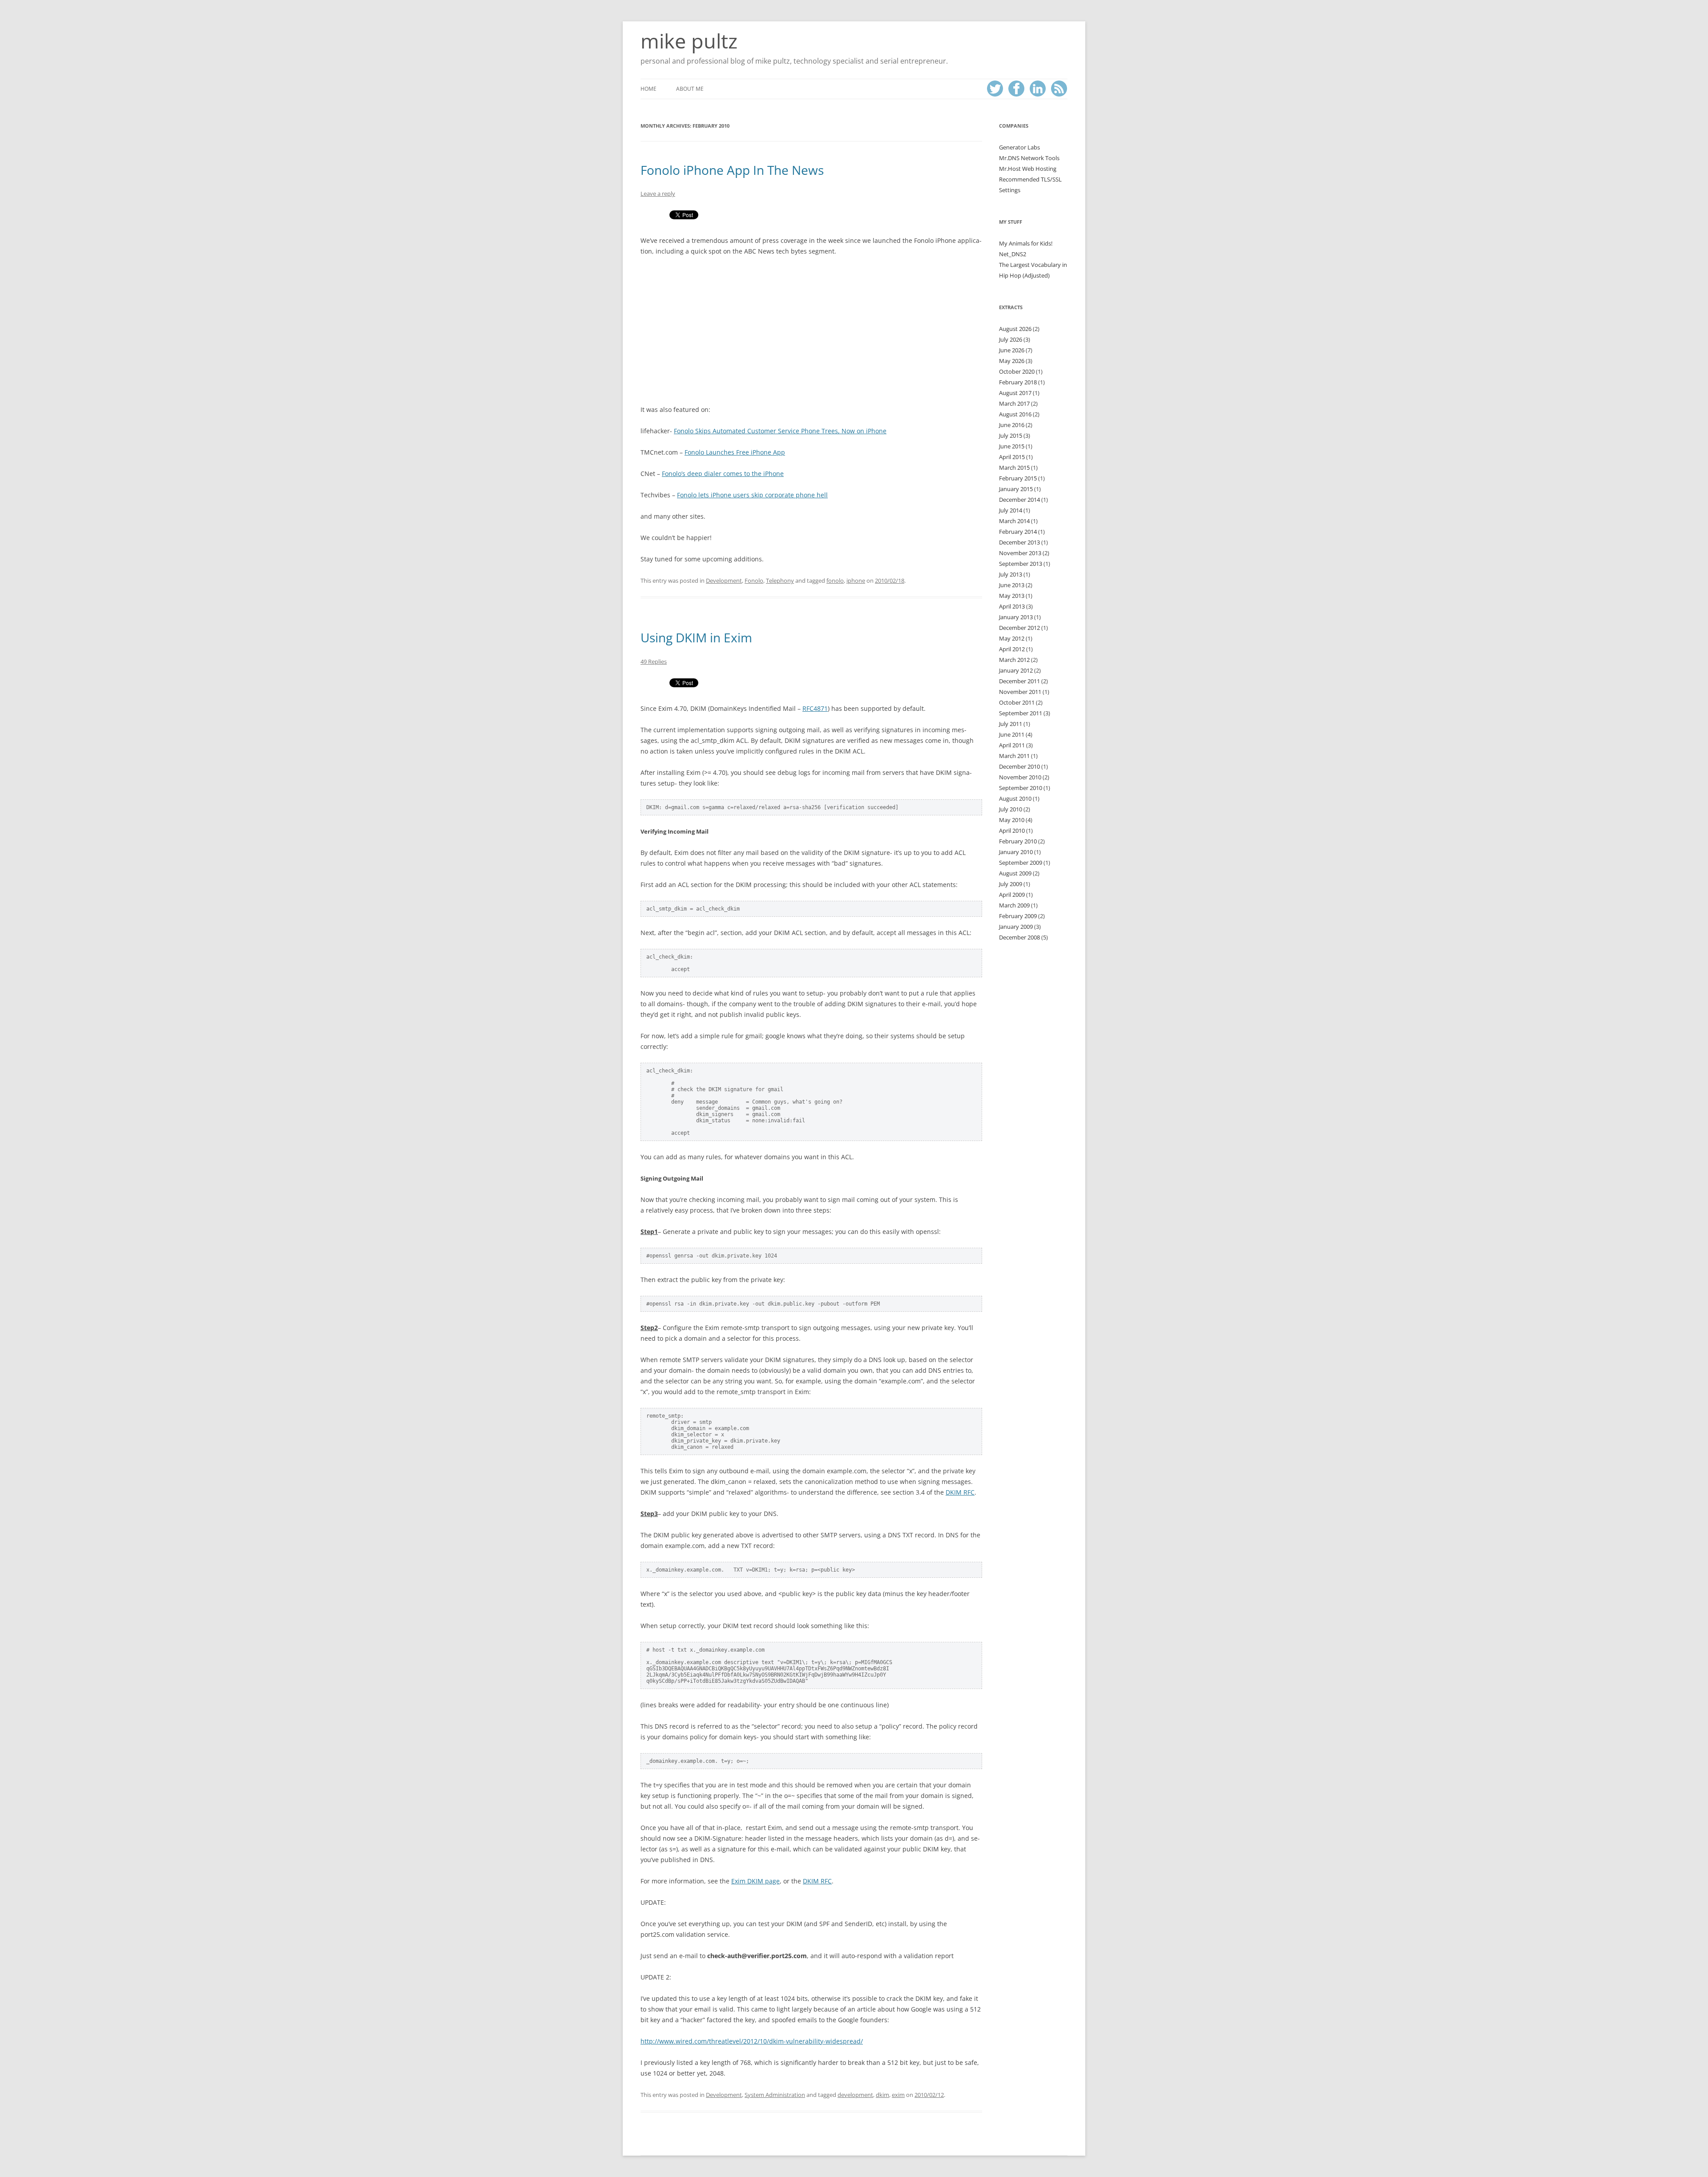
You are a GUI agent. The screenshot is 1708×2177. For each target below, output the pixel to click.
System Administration (775, 2095)
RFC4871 (815, 708)
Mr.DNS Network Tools (1029, 158)
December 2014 (1019, 500)
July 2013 (1011, 574)
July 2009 (1011, 884)
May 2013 (1012, 596)
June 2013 (1012, 585)
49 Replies (654, 661)
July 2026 (1011, 339)
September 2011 (1021, 713)
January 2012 (1016, 670)
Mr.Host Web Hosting (1028, 169)
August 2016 (1015, 414)
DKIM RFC (960, 1492)
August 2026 (1015, 329)
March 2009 (1014, 905)
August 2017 (1015, 393)
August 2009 (1015, 873)
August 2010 (1015, 798)
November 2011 (1020, 692)
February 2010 (1018, 841)
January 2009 (1016, 927)
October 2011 (1017, 702)
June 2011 (1012, 734)
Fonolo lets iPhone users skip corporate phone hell (752, 495)
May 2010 (1012, 820)
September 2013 (1021, 564)
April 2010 (1012, 830)
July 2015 (1011, 435)
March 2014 (1014, 521)
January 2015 (1016, 489)
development (855, 2095)
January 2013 (1016, 617)
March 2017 (1014, 403)
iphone (856, 581)
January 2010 (1016, 852)
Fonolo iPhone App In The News (732, 170)
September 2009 (1021, 863)
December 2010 (1019, 766)
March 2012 (1014, 660)
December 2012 (1019, 628)
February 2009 (1018, 916)
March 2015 (1014, 468)
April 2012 (1012, 649)
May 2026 (1012, 361)
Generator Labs (1019, 147)
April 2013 (1012, 606)
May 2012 (1012, 638)
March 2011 (1014, 756)
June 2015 (1012, 446)
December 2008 (1019, 937)
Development (724, 581)
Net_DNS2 (1013, 254)
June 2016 (1012, 425)
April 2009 (1012, 895)
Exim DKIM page (755, 1881)
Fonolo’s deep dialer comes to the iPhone (723, 474)
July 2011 (1011, 724)
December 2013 (1019, 542)
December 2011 (1019, 681)
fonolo (835, 581)
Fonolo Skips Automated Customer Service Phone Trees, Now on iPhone (780, 431)
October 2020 (1017, 371)
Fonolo (754, 581)
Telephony (780, 581)
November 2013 (1020, 553)
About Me (690, 89)
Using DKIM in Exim (696, 637)
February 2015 (1018, 478)
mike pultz (689, 41)
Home (649, 89)
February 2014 (1018, 532)
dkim (882, 2095)
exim (898, 2095)
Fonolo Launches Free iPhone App (735, 452)
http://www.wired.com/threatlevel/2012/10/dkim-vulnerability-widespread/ (752, 2041)
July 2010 (1011, 809)
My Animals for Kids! (1026, 243)
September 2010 (1021, 788)
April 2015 (1012, 457)
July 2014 (1011, 510)
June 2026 (1012, 350)
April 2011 (1012, 745)
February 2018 (1018, 382)
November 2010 (1020, 777)
